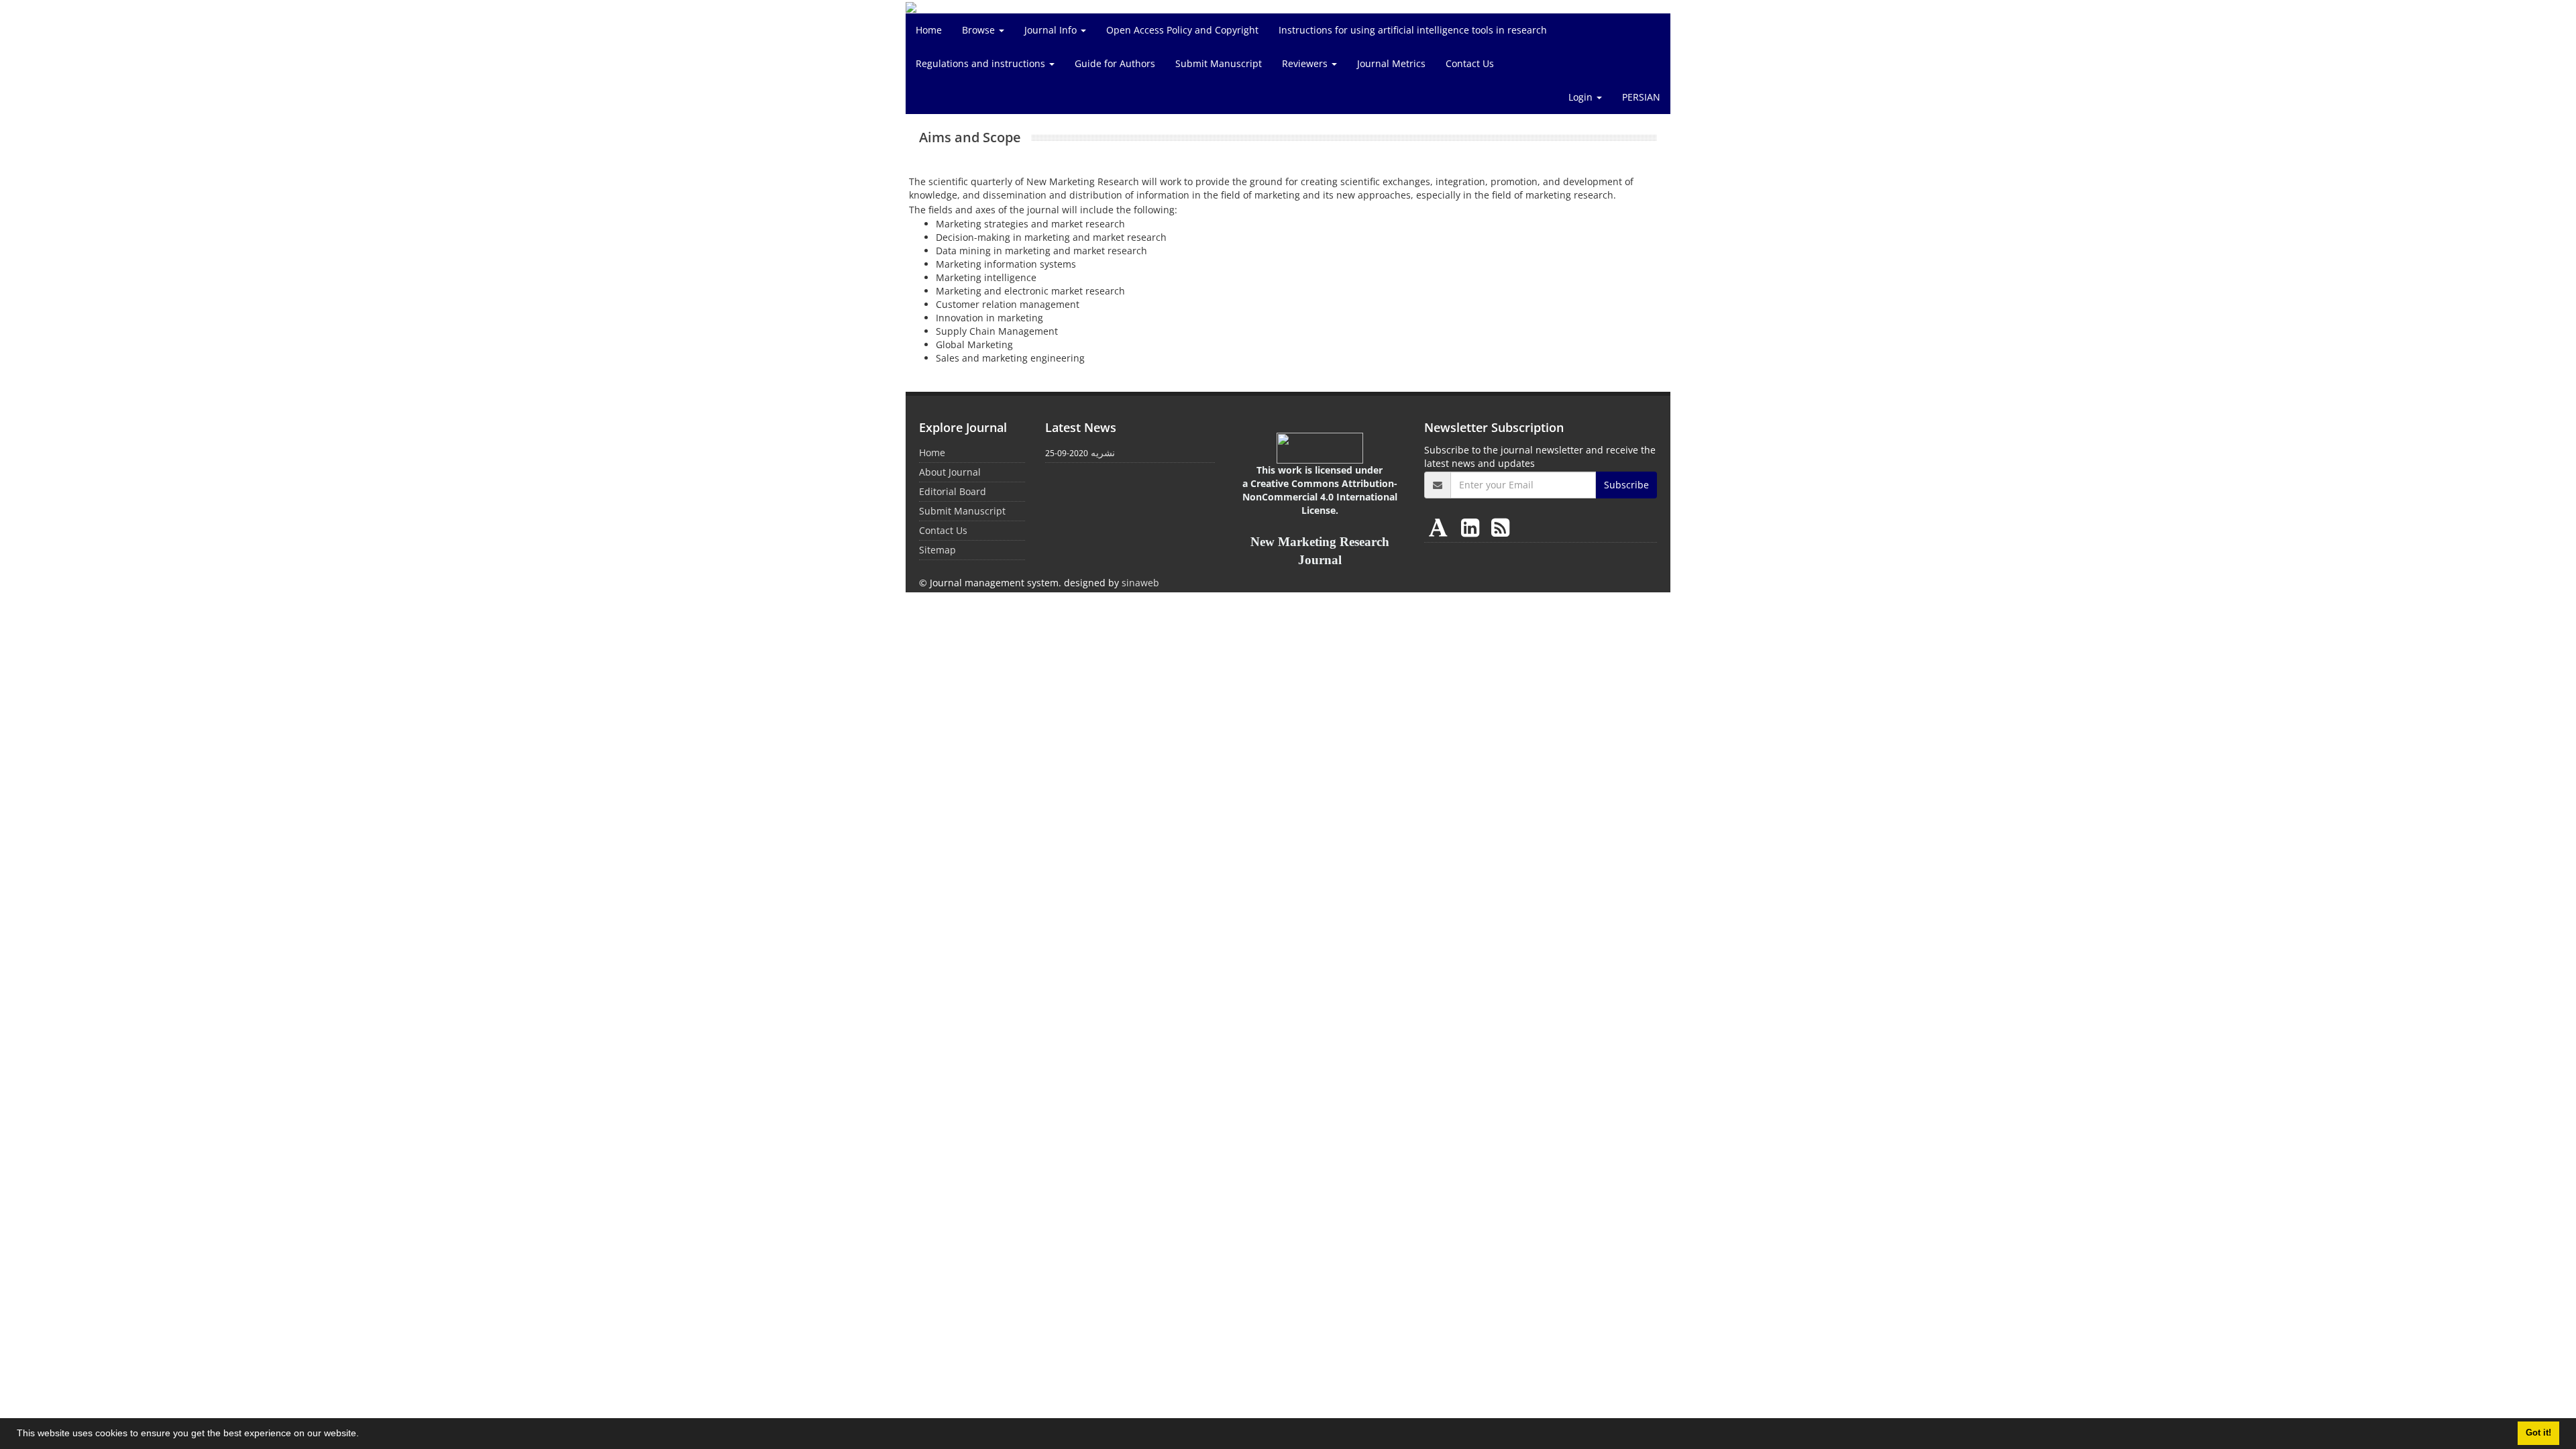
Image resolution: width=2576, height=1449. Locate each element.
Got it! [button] (2538, 1433)
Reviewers (1306, 63)
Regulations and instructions (982, 63)
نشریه (1103, 452)
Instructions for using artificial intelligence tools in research (1413, 30)
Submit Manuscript (1219, 63)
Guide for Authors (1115, 63)
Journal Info (1052, 30)
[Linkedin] (1473, 527)
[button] (364, 1435)
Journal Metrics (1391, 63)
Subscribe (1626, 485)
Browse (980, 30)
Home (929, 30)
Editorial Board (953, 491)
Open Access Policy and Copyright (1182, 30)
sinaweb (1140, 583)
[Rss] (1500, 527)
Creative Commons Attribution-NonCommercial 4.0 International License (1320, 497)
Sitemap (937, 550)
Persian (1641, 97)
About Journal (950, 472)
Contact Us (1470, 63)
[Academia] (1441, 527)
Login (1582, 97)
